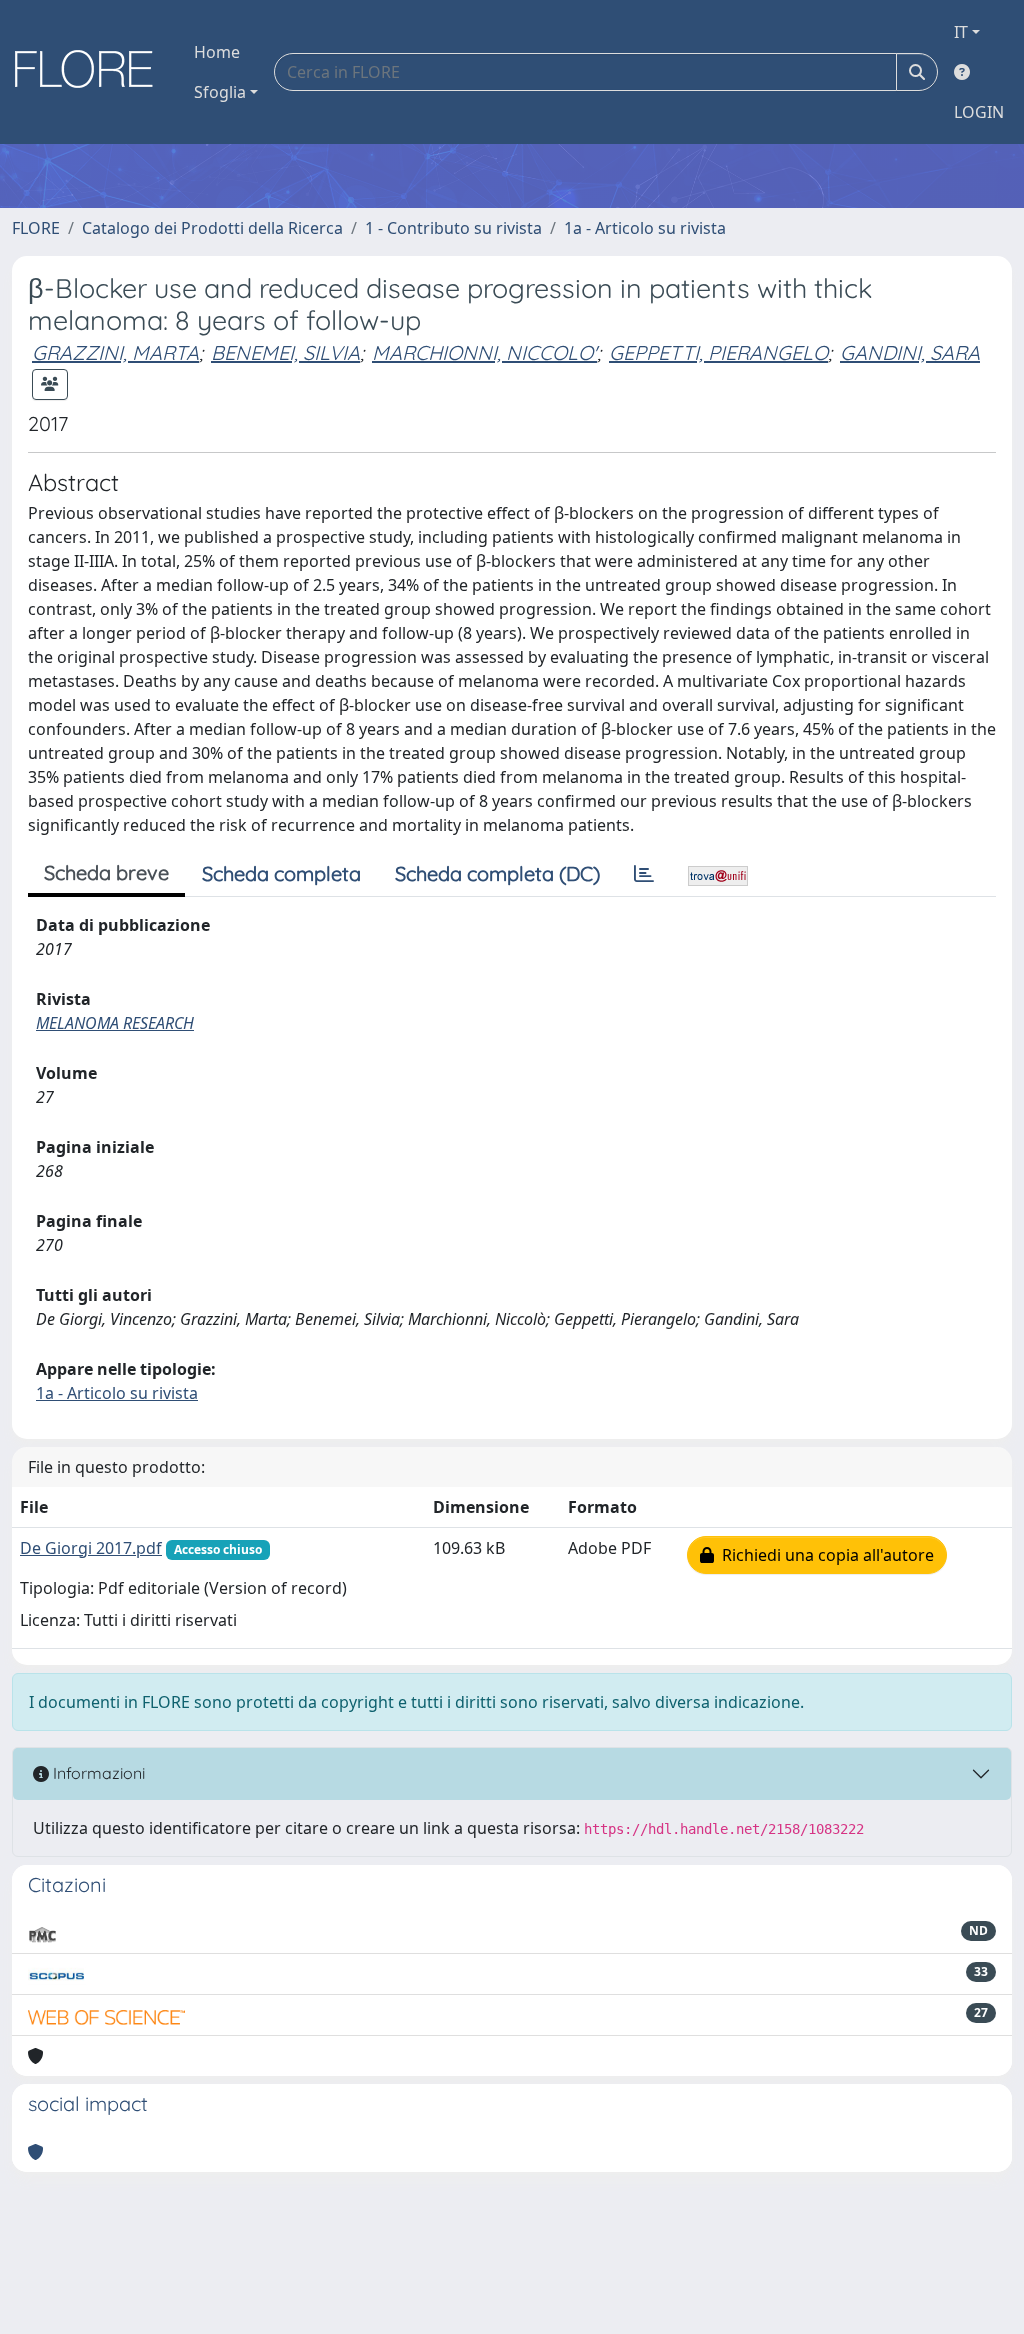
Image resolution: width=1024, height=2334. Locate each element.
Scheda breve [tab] (106, 872)
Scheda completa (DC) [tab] (497, 873)
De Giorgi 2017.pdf (91, 1548)
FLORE (36, 228)
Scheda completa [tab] (281, 873)
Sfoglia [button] (220, 92)
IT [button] (961, 32)
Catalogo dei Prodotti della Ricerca (212, 228)
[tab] (644, 874)
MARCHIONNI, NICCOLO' (484, 352)
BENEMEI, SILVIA (285, 352)
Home (217, 52)
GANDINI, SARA (910, 352)
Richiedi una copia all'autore (824, 1555)
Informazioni (97, 1773)
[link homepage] (91, 72)
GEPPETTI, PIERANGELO (718, 352)
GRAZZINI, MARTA (115, 352)
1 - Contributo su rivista (453, 228)
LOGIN (979, 112)
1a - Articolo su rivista (645, 228)
